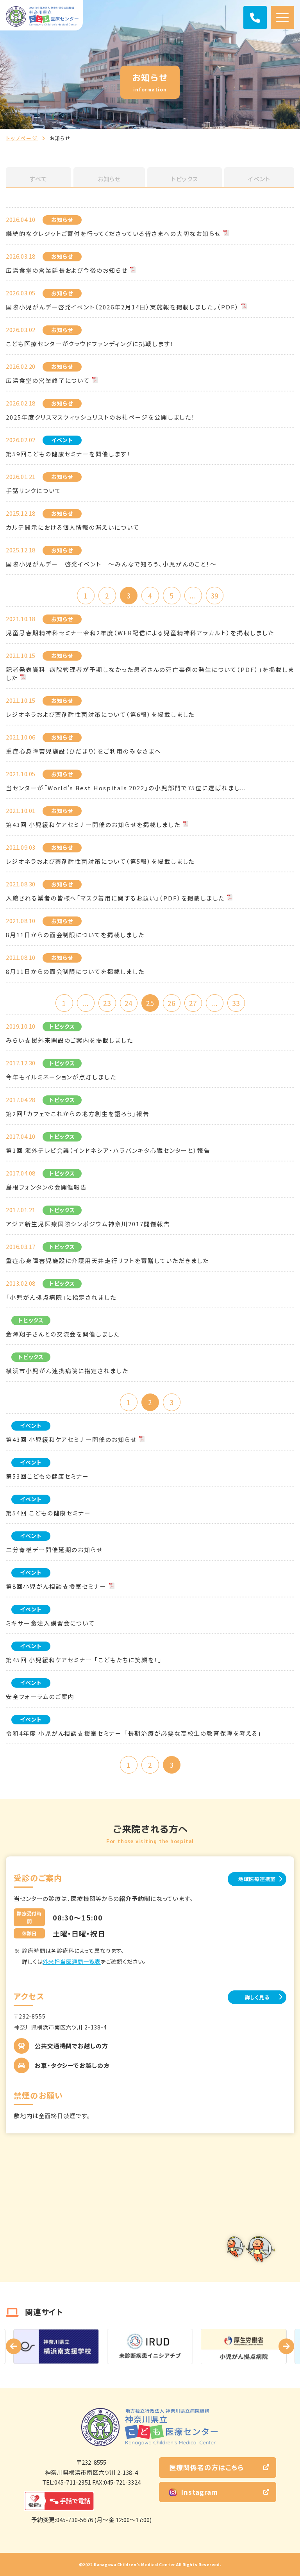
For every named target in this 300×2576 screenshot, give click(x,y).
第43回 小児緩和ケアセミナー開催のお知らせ (71, 1439)
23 (107, 1003)
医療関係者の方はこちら (206, 2467)
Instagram (199, 2492)
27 (193, 1003)
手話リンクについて (34, 490)
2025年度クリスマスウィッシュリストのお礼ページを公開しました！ (101, 417)
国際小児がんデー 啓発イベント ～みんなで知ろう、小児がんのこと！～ (111, 564)
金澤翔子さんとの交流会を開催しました (63, 1334)
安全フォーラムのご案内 (40, 1696)
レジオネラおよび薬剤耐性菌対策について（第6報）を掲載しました (100, 714)
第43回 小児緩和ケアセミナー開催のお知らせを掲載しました (93, 824)
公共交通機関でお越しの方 (71, 2046)
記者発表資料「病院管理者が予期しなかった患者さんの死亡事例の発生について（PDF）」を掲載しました (150, 673)
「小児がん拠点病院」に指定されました (61, 1297)
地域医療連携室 (257, 1879)
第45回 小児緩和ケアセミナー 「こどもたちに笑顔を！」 (84, 1660)
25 (150, 1003)
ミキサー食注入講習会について (50, 1623)
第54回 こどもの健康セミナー (48, 1513)
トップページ (22, 138)
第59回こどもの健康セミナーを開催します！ (68, 454)
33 (236, 1003)
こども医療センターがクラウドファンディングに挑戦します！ (90, 344)
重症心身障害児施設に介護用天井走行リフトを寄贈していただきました (107, 1260)
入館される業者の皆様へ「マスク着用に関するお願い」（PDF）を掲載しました (115, 898)
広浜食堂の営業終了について (48, 380)
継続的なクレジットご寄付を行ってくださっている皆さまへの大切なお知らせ (113, 233)
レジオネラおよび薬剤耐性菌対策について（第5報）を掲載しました (100, 861)
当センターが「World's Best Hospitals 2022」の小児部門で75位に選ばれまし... (126, 788)
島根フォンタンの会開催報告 (46, 1187)
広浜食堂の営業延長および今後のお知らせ (67, 270)
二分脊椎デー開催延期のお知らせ (54, 1550)
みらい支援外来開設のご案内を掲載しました (70, 1040)
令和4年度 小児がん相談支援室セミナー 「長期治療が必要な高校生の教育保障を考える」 (134, 1733)
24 (129, 1003)
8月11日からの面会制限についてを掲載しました (75, 935)
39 (214, 596)
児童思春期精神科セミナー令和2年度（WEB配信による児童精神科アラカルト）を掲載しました (140, 633)
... (193, 596)
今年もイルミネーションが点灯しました (61, 1077)
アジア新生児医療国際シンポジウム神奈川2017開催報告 (88, 1224)
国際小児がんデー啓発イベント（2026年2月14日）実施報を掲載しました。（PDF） (122, 307)
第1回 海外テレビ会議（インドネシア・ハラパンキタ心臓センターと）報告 (108, 1150)
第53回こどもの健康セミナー (47, 1476)
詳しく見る (257, 1997)
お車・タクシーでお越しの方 (72, 2065)
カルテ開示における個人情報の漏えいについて (73, 527)
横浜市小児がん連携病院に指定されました (67, 1371)
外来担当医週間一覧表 (71, 1961)
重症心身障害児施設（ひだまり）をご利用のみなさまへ (84, 751)
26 (171, 1003)
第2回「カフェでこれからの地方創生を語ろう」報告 (78, 1114)
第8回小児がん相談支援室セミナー (56, 1586)
